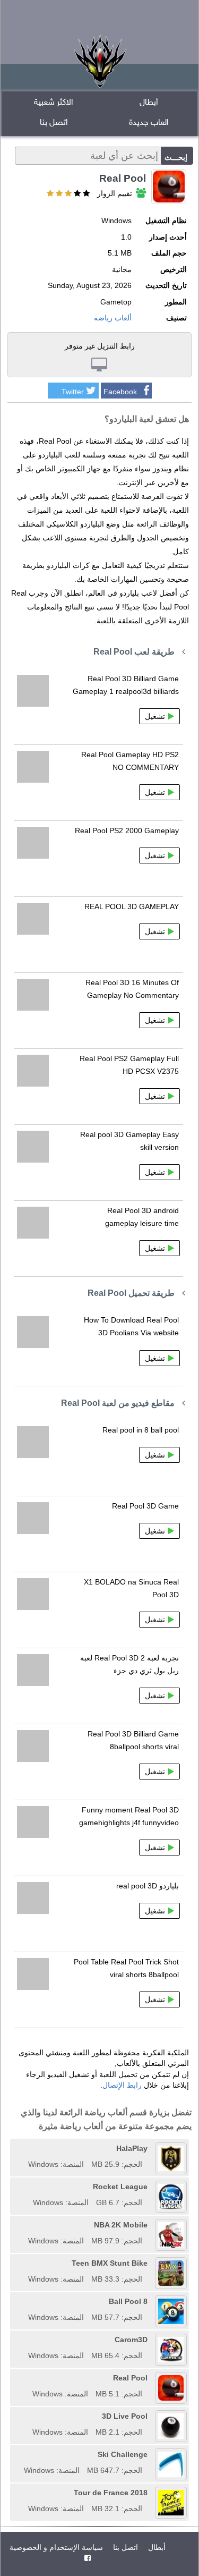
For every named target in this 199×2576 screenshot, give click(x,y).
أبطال (149, 103)
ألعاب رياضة (113, 318)
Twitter (73, 392)
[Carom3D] (24, 2340)
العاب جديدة (149, 123)
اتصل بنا (54, 123)
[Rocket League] (29, 2187)
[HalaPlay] (24, 2148)
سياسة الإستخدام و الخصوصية (56, 2547)
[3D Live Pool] (29, 2416)
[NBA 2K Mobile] (24, 2225)
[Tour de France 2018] (24, 2493)
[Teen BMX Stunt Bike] (24, 2263)
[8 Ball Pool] (24, 2301)
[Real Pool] (29, 2378)
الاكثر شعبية (54, 103)
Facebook (120, 392)
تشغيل (155, 716)
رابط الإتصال (122, 2085)
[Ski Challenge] (20, 2454)
